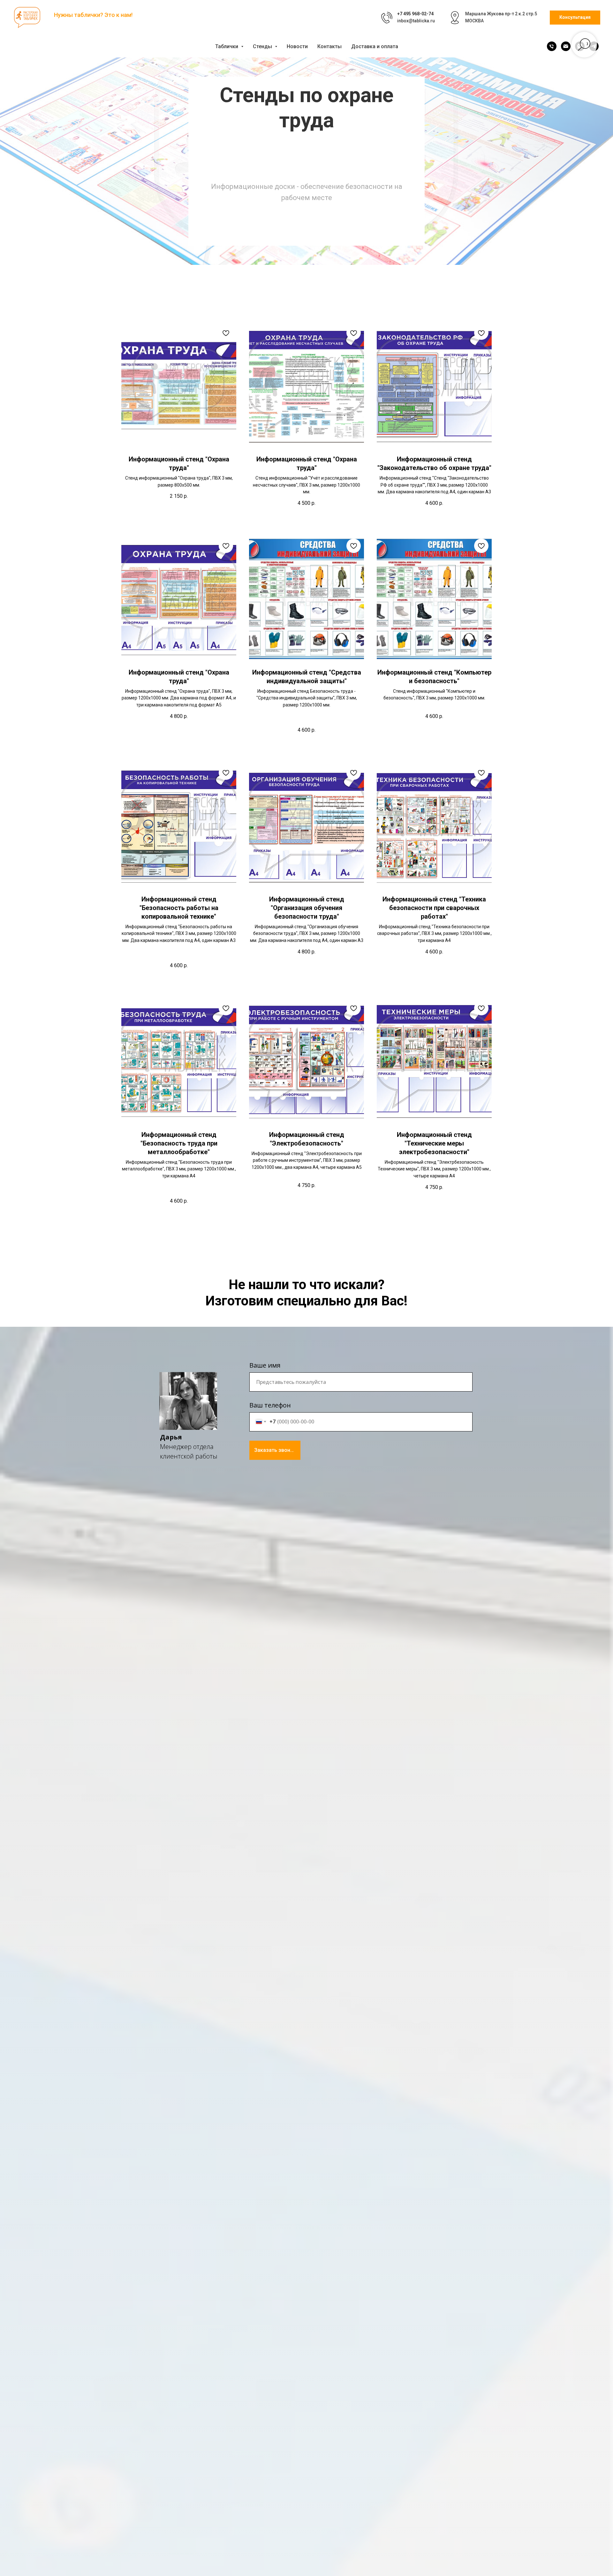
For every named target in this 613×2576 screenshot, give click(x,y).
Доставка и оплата (375, 46)
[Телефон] (552, 46)
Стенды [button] (263, 46)
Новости (297, 46)
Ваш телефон (270, 1405)
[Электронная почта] (566, 46)
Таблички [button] (227, 46)
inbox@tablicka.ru (416, 21)
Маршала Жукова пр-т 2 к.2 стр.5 (501, 14)
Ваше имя (265, 1365)
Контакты (329, 46)
